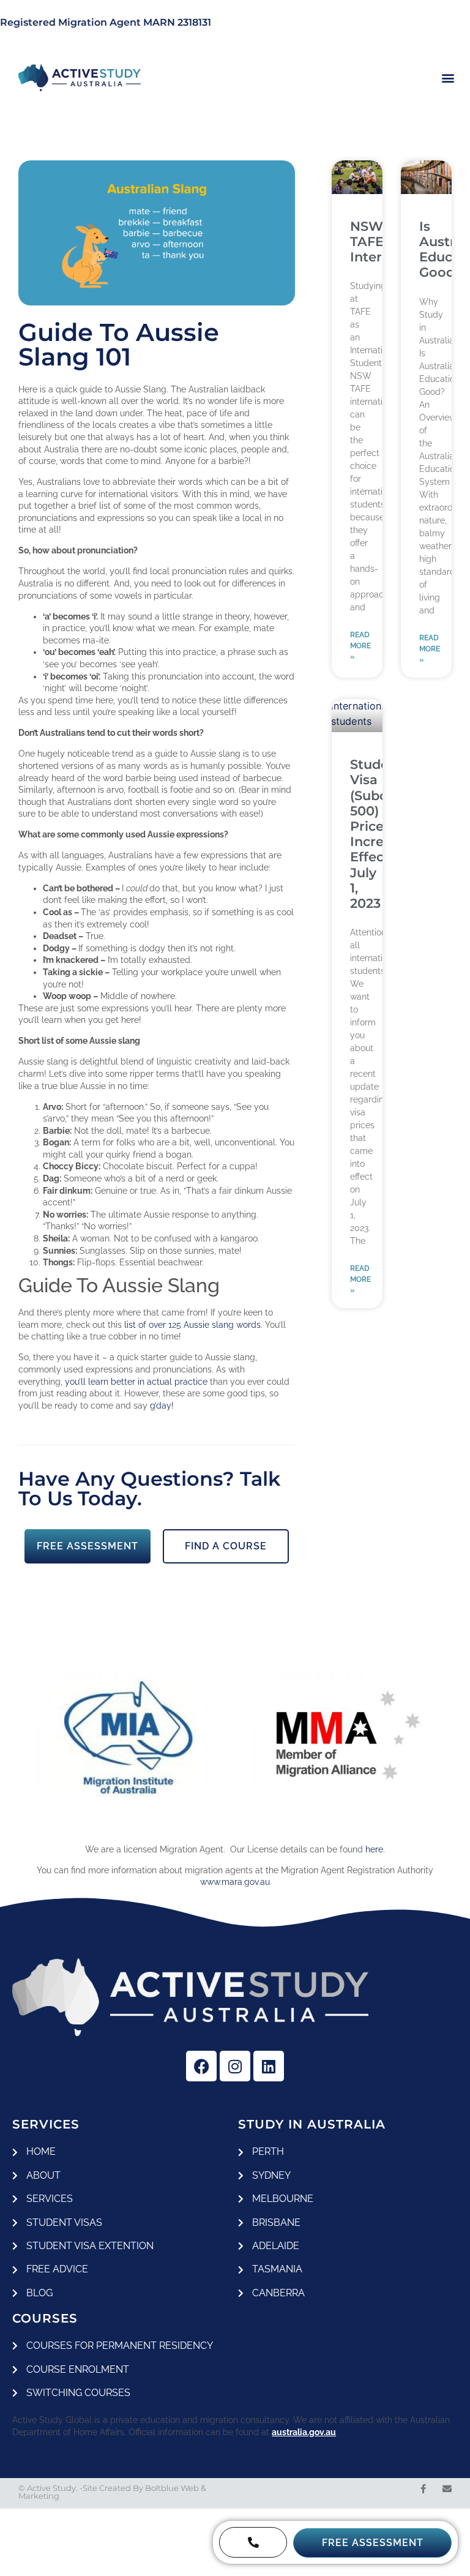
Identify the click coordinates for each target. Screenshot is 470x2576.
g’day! (162, 1406)
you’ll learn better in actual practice (136, 1382)
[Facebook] (201, 2066)
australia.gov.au (304, 2432)
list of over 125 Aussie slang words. (193, 1325)
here (374, 1849)
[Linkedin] (269, 2066)
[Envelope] (447, 2489)
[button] (448, 78)
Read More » (360, 646)
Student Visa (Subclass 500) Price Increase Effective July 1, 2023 (381, 834)
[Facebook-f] (423, 2489)
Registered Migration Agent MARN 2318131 (106, 22)
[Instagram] (235, 2066)
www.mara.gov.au (235, 1882)
